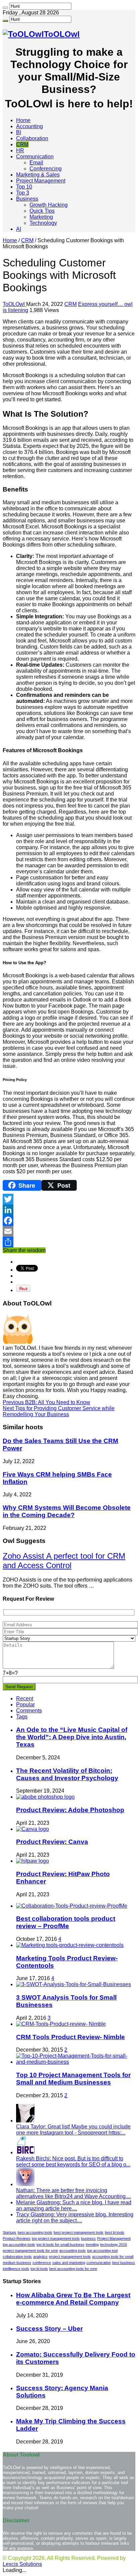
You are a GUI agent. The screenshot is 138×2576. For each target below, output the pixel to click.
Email (36, 163)
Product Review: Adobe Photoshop (70, 1810)
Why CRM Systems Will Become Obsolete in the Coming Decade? (67, 1511)
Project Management (41, 181)
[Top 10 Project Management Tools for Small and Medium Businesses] (76, 2062)
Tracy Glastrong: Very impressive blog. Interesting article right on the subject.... (75, 2218)
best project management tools (79, 2232)
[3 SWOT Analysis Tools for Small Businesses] (74, 1984)
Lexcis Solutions (22, 2564)
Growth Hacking (49, 205)
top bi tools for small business (60, 2245)
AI (19, 229)
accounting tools (73, 2251)
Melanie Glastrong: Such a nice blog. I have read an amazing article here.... (74, 2205)
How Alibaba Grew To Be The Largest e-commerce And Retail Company (73, 2299)
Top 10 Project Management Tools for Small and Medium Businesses (73, 2079)
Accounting (29, 126)
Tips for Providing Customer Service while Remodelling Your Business (59, 1411)
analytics (40, 2257)
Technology (43, 223)
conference (42, 2263)
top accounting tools (19, 2245)
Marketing (41, 217)
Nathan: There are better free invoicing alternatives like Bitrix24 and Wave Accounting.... (74, 2193)
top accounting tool (102, 2251)
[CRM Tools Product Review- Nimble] (61, 2024)
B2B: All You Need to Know (46, 1402)
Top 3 (23, 193)
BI (19, 132)
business (88, 2238)
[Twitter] (69, 1199)
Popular (25, 1705)
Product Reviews (17, 2238)
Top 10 (24, 187)
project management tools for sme (30, 2251)
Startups (10, 2232)
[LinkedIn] (69, 1210)
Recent (25, 1698)
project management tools (70, 2257)
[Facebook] (69, 1221)
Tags (22, 1717)
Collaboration (32, 138)
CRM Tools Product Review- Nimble (71, 2037)
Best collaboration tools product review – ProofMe (66, 1922)
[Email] (69, 1231)
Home (23, 120)
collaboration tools (17, 2257)
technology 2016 (114, 2245)
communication (99, 2263)
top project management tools (56, 2238)
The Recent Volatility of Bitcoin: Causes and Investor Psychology (67, 1774)
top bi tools (39, 2269)
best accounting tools (35, 2232)
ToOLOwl (14, 304)
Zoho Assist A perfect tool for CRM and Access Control (64, 1561)
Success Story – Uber (49, 2329)
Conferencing (46, 169)
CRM (22, 144)
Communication (35, 157)
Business (27, 199)
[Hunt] (5, 8)
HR (20, 150)
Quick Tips (42, 211)
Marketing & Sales (38, 175)
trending (92, 2245)
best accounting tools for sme (73, 2269)
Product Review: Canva (52, 1842)
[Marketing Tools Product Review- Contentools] (70, 1945)
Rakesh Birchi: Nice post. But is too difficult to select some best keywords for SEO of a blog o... (73, 2161)
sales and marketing (69, 2263)
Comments (29, 1711)
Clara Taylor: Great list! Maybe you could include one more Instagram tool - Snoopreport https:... (73, 2130)
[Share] (69, 1242)
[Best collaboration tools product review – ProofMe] (72, 1906)
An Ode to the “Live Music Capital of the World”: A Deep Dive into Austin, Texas (72, 1737)
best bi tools (115, 2232)
